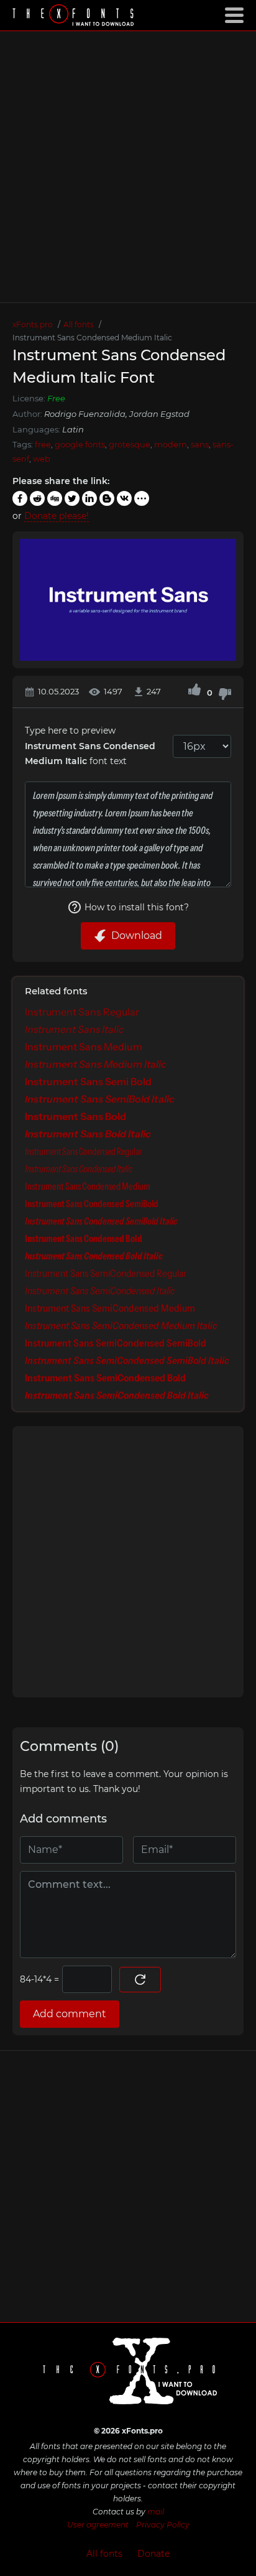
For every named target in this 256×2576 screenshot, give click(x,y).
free (43, 444)
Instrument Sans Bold (75, 1116)
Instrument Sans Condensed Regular (83, 1151)
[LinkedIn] (89, 498)
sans (200, 444)
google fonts (80, 444)
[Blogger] (107, 498)
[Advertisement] (128, 167)
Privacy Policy (163, 2525)
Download (137, 936)
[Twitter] (72, 498)
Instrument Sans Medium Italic (96, 1064)
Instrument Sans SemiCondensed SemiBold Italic (127, 1360)
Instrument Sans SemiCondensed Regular (106, 1273)
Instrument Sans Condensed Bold (84, 1238)
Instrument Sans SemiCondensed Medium (110, 1308)
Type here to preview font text (90, 746)
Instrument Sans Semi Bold (88, 1081)
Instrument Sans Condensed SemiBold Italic (101, 1221)
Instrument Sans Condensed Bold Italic (94, 1256)
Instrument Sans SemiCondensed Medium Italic (121, 1325)
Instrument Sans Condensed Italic (79, 1169)
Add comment (70, 2014)
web (42, 459)
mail (156, 2512)
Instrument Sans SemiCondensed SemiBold (116, 1343)
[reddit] (37, 498)
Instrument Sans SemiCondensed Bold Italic (117, 1395)
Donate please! (57, 516)
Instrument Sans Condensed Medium (88, 1186)
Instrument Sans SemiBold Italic (100, 1099)
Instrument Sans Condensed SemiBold (92, 1203)
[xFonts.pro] (75, 16)
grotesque (130, 444)
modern (171, 444)
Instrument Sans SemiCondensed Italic (100, 1290)
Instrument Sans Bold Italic (88, 1134)
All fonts (104, 2554)
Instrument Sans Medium (84, 1047)
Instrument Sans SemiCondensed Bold (105, 1378)
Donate (153, 2554)
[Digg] (55, 498)
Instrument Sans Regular (82, 1012)
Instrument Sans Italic (75, 1029)
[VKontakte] (124, 498)
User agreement (98, 2525)
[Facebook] (20, 498)
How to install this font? (137, 907)
